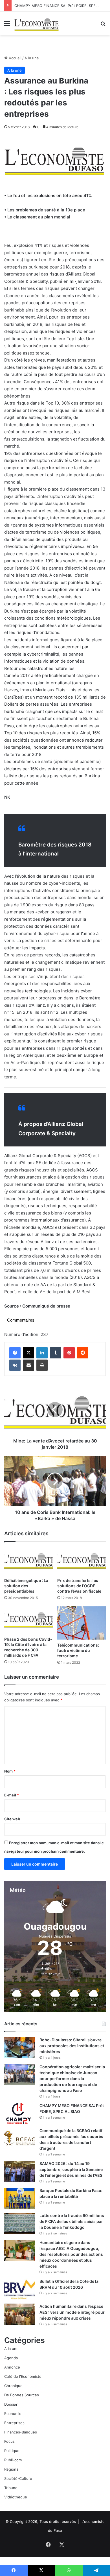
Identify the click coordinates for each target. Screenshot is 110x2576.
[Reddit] (83, 1353)
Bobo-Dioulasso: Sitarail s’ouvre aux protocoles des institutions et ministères (72, 2046)
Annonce (12, 2367)
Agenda (11, 2358)
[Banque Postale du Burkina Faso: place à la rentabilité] (20, 2198)
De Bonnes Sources (22, 2395)
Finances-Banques (21, 2432)
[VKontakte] (15, 1365)
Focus (9, 2441)
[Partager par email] (28, 1365)
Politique (12, 2451)
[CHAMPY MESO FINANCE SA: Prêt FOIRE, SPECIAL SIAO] (20, 2113)
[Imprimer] (42, 1365)
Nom (10, 1771)
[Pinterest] (69, 1353)
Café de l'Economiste (23, 2376)
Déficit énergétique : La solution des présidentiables (26, 1586)
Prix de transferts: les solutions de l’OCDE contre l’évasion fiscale (79, 1586)
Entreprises (14, 2423)
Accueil (15, 58)
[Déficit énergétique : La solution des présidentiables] (28, 1561)
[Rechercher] (103, 25)
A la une (32, 58)
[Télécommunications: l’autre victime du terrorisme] (82, 1623)
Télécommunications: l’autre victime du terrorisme (78, 1650)
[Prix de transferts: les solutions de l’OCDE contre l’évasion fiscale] (82, 1561)
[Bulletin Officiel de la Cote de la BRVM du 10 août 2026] (20, 2289)
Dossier (11, 2404)
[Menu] (7, 25)
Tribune (11, 2488)
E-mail (12, 1795)
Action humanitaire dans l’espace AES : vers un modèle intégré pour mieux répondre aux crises (72, 2312)
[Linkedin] (42, 1353)
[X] (28, 1353)
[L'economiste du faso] (37, 23)
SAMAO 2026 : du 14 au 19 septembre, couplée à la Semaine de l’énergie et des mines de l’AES (71, 2169)
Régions (11, 2469)
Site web (12, 1819)
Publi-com (13, 2460)
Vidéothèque (16, 2497)
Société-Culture (18, 2478)
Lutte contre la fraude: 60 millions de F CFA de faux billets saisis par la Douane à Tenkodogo (72, 2221)
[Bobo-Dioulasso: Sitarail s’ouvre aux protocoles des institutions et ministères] (20, 2048)
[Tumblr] (56, 1353)
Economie (13, 2414)
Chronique (13, 2386)
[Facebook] (15, 1353)
